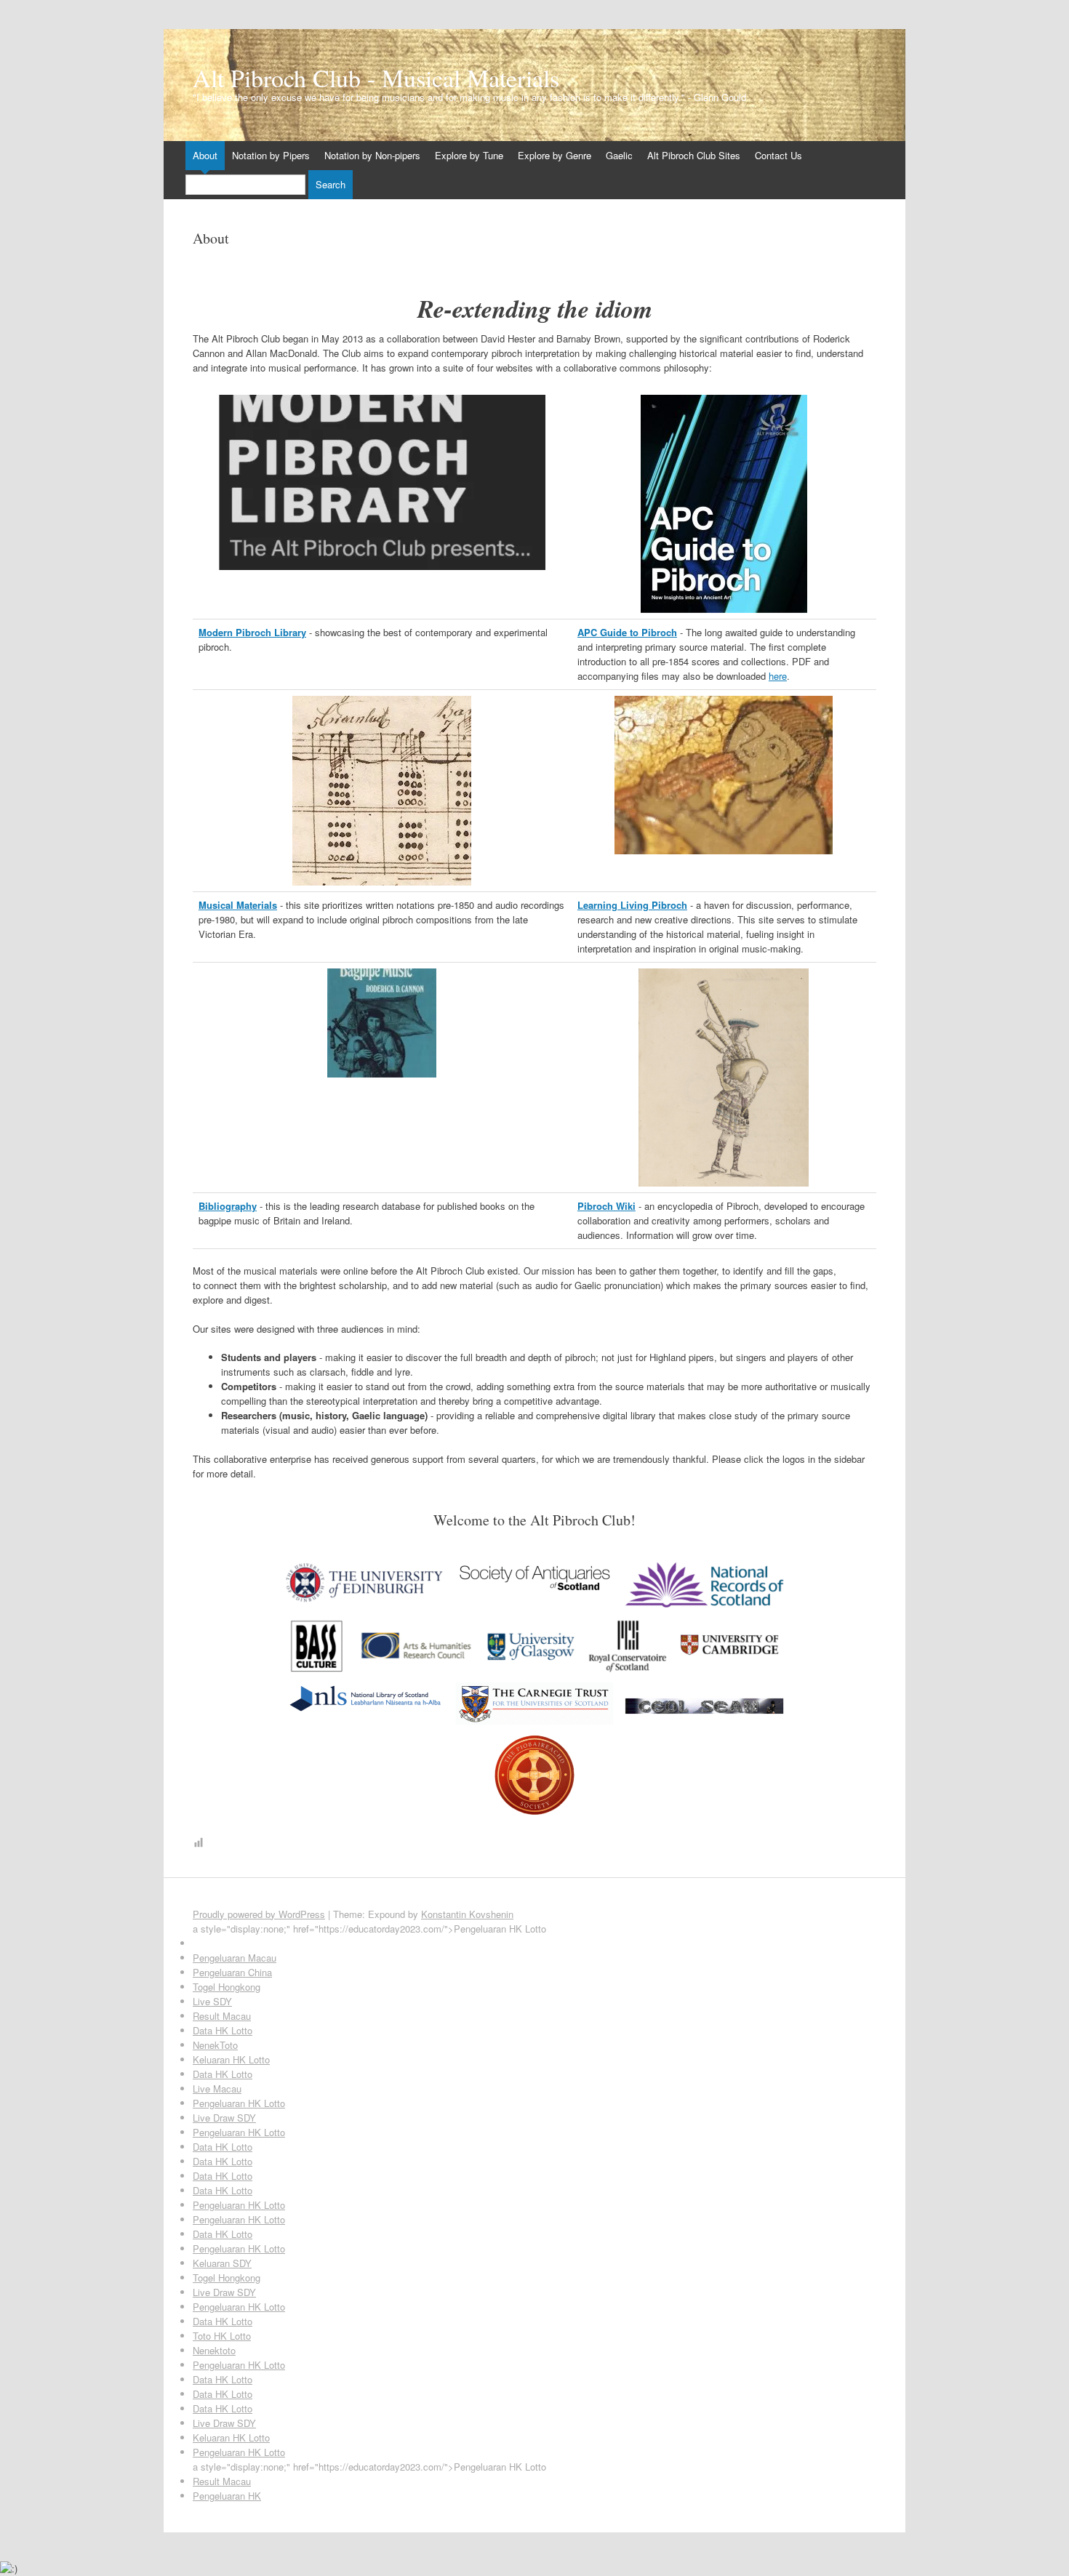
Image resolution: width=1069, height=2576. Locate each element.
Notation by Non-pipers (372, 155)
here (778, 676)
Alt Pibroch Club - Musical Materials (376, 78)
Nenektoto (214, 2350)
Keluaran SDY (222, 2263)
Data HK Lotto (223, 2030)
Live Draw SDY (224, 2118)
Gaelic (619, 155)
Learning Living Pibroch (632, 905)
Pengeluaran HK (227, 2496)
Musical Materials (238, 905)
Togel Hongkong (227, 1987)
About (205, 155)
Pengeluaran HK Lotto (239, 2103)
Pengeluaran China (232, 1972)
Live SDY (212, 2001)
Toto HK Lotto (222, 2336)
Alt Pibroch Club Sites (694, 155)
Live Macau (217, 2089)
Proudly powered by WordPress (259, 1914)
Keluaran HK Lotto (231, 2059)
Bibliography (228, 1206)
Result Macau (222, 2016)
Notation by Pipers (271, 155)
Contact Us (778, 155)
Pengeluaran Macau (235, 1958)
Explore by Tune (469, 155)
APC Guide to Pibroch (627, 632)
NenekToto (215, 2045)
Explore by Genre (554, 155)
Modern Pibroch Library (252, 632)
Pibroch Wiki (606, 1206)
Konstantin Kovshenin (467, 1914)
